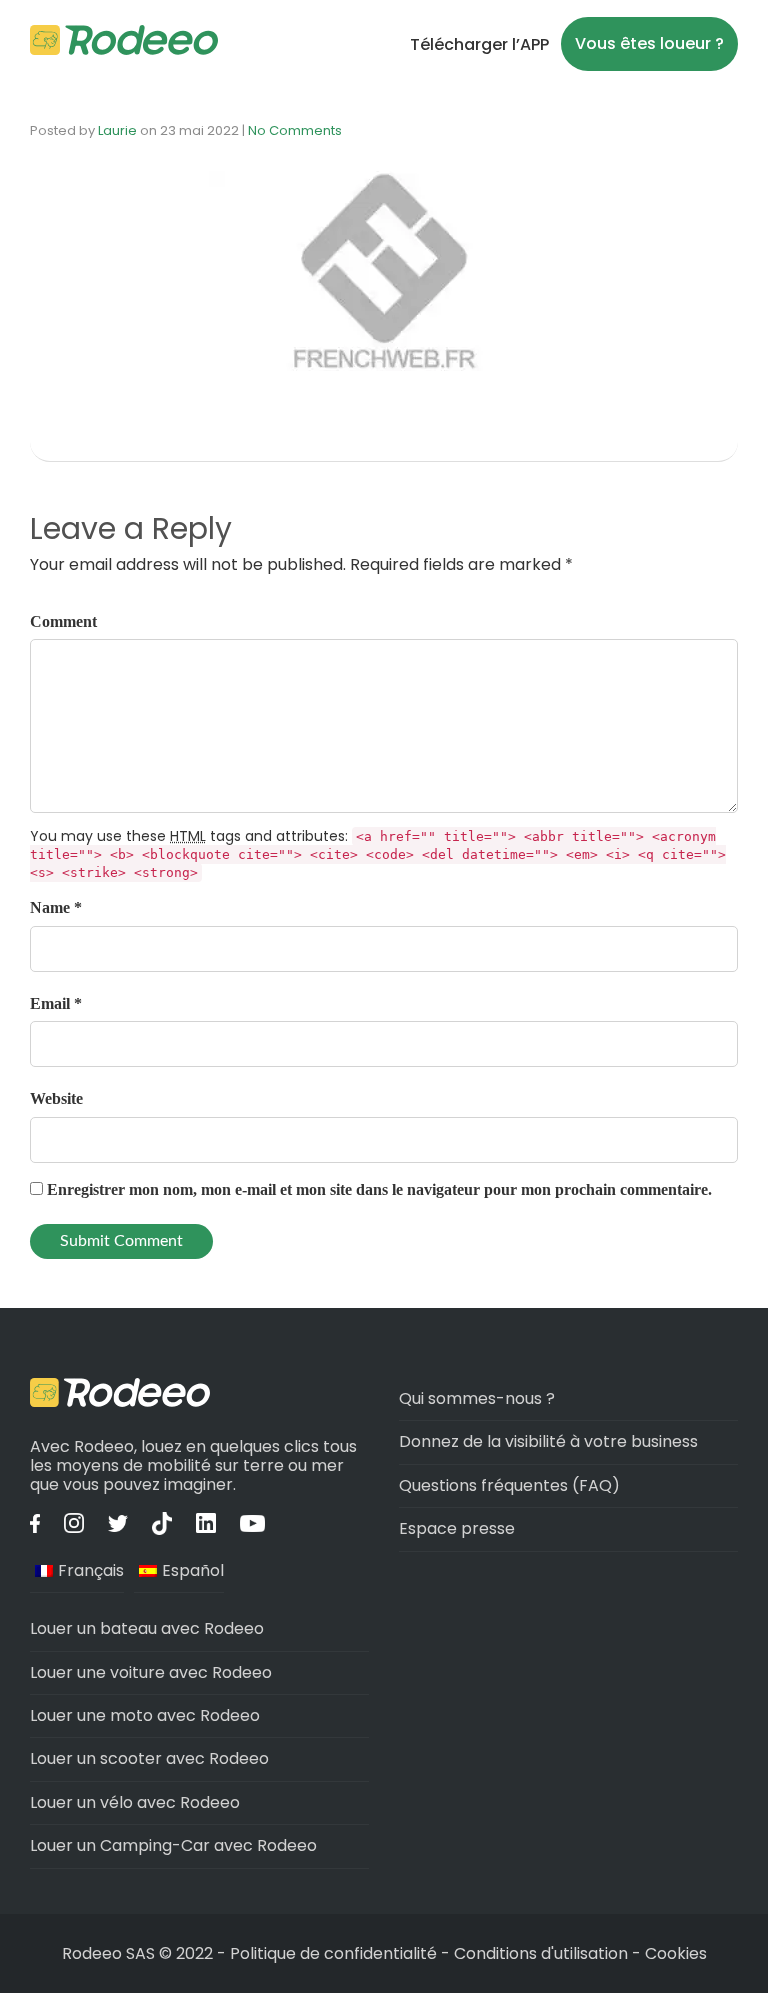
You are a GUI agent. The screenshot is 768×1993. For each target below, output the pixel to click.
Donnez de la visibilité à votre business (548, 1441)
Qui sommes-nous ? (477, 1398)
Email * (56, 1003)
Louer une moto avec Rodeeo (145, 1715)
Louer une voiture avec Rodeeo (151, 1672)
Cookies (676, 1953)
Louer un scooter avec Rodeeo (149, 1758)
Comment (63, 621)
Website (56, 1098)
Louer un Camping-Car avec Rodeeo (173, 1845)
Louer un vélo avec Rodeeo (135, 1802)
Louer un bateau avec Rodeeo (147, 1628)
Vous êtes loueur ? (649, 43)
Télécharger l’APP (479, 44)
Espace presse (457, 1528)
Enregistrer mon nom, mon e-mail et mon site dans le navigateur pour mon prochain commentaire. (379, 1189)
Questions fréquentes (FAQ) (509, 1485)
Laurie (117, 130)
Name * (56, 907)
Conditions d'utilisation (541, 1953)
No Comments (295, 130)
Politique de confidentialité (335, 1953)
